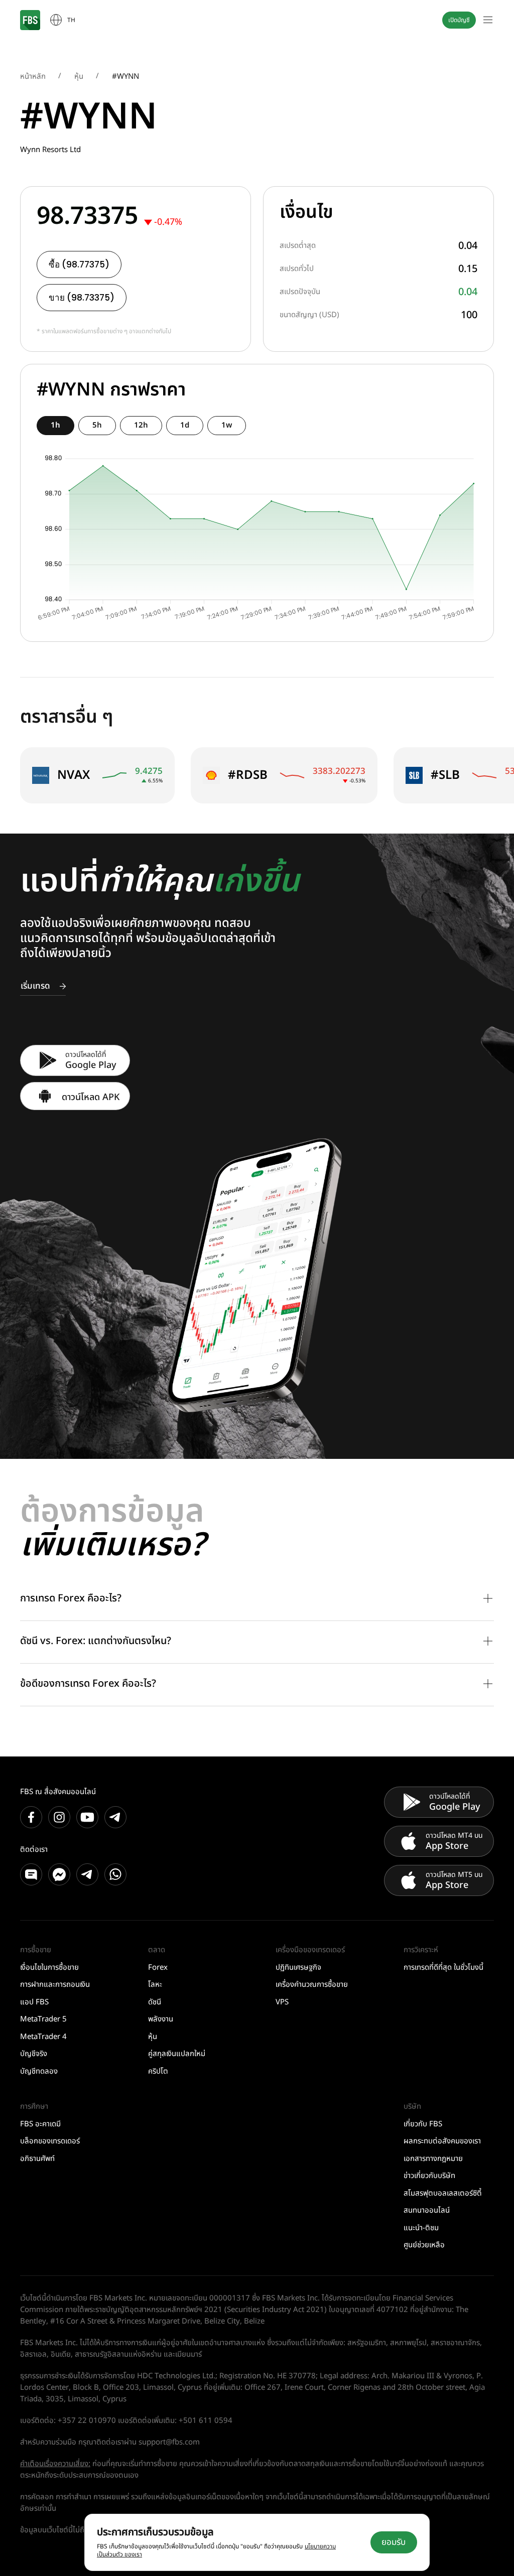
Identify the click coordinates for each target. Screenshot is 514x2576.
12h (141, 425)
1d (185, 425)
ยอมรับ (394, 2542)
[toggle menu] (488, 20)
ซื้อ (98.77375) (79, 264)
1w (227, 425)
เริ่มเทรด (35, 986)
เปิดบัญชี (459, 20)
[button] (257, 1599)
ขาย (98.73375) (82, 298)
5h (97, 425)
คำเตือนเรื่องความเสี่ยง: (55, 2464)
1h (55, 425)
